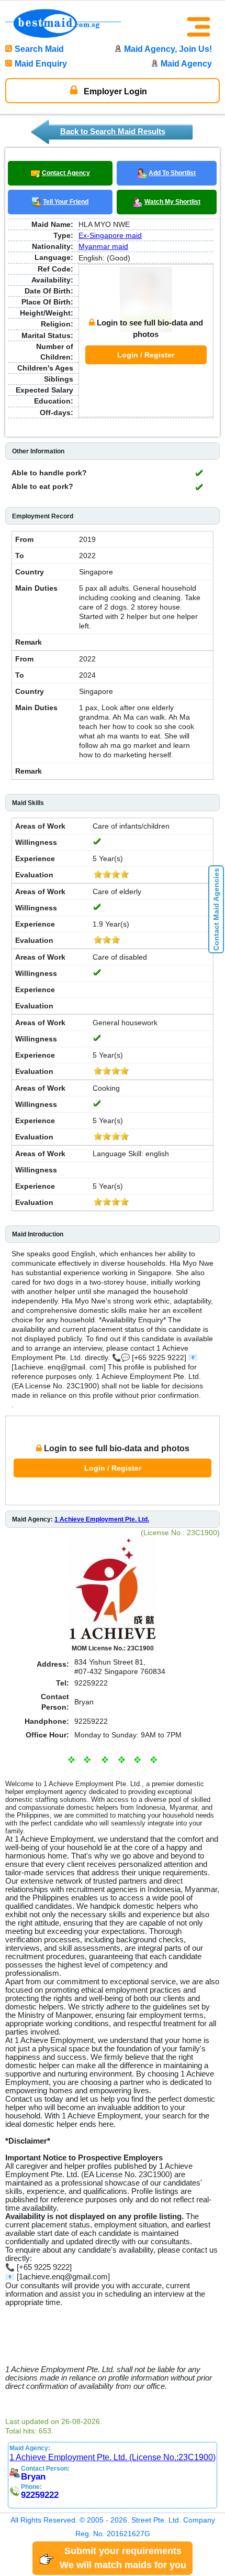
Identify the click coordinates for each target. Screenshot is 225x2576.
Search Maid (39, 49)
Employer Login (114, 91)
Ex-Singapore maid (110, 235)
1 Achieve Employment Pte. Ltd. (102, 1519)
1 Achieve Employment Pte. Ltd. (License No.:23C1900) (113, 2457)
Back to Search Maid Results (113, 131)
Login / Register (146, 355)
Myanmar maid (103, 246)
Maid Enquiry (41, 64)
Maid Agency (186, 64)
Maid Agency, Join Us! (168, 49)
